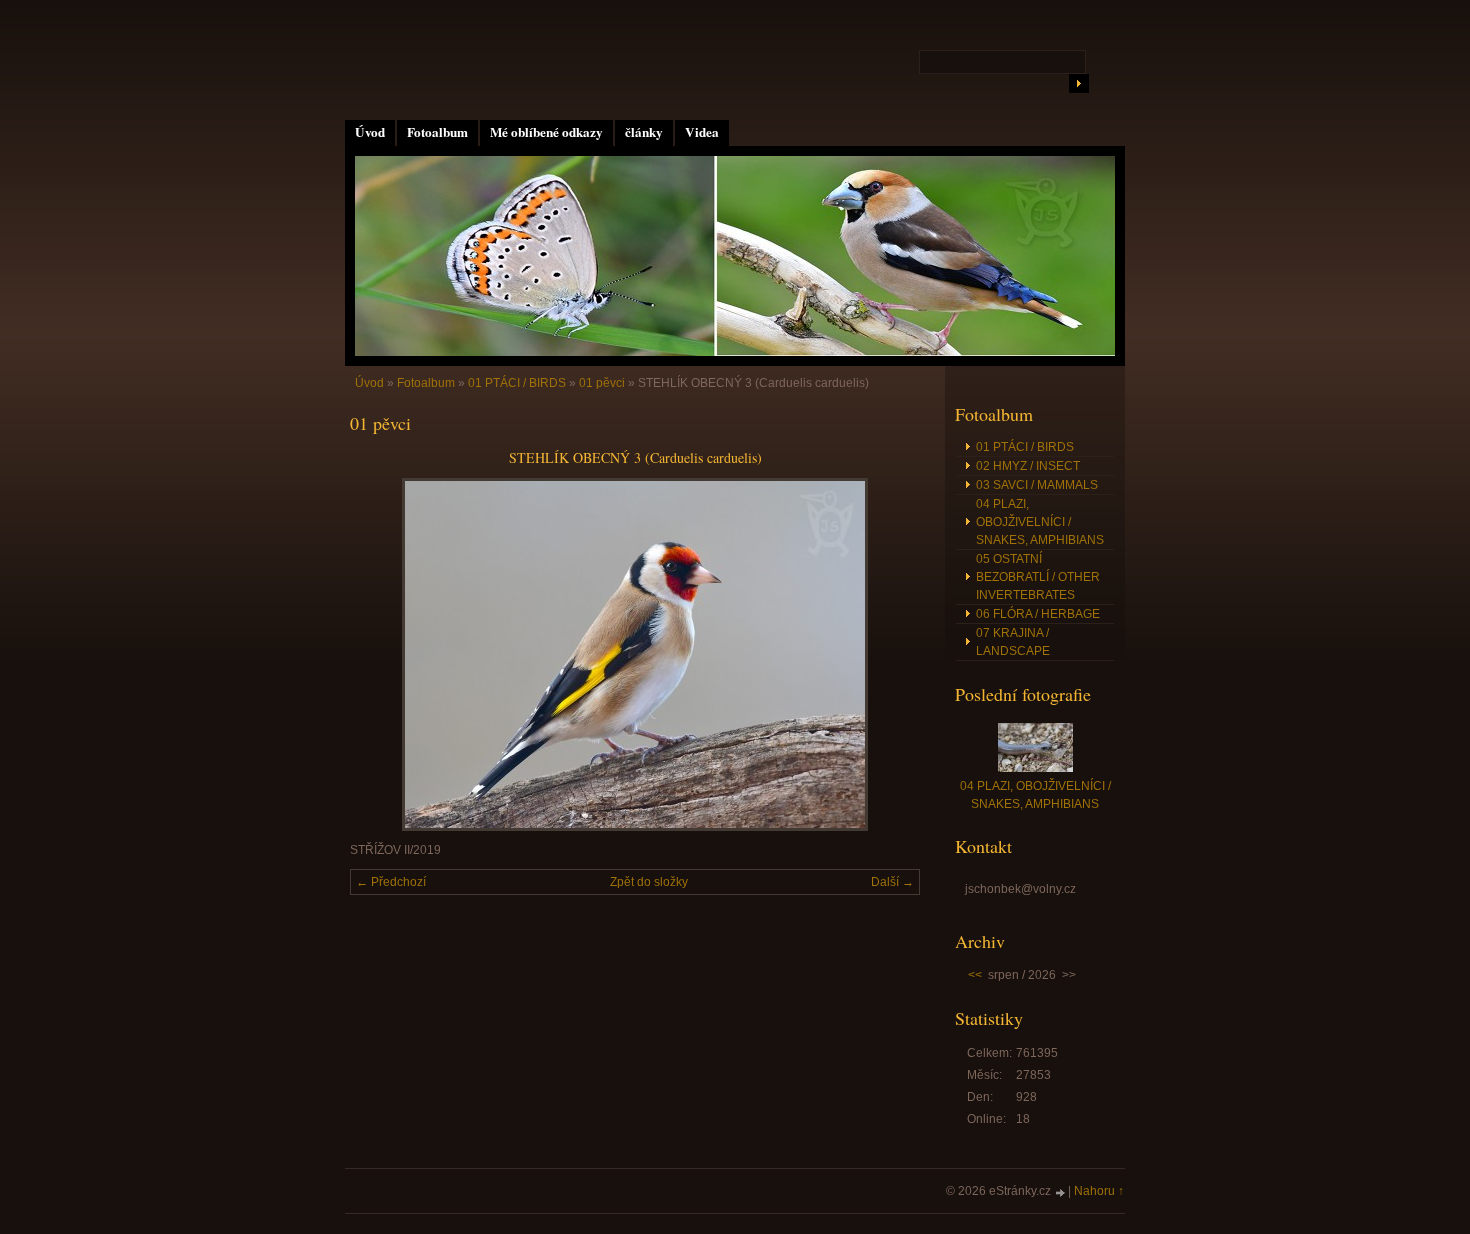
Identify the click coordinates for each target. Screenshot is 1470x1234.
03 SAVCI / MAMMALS (1037, 485)
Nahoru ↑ (1099, 1191)
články (644, 132)
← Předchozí (391, 882)
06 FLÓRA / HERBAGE (1038, 614)
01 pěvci (602, 383)
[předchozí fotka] (382, 654)
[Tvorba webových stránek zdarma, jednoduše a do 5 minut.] (1061, 1192)
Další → (892, 882)
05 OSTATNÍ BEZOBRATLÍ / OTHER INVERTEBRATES (1038, 577)
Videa (702, 132)
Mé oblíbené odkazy (546, 132)
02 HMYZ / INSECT (1028, 466)
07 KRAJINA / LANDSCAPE (1013, 642)
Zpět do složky (649, 882)
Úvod (370, 132)
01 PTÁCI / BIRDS (517, 383)
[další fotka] (887, 654)
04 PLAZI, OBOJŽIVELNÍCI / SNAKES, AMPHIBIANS (1040, 522)
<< (975, 975)
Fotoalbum (437, 132)
